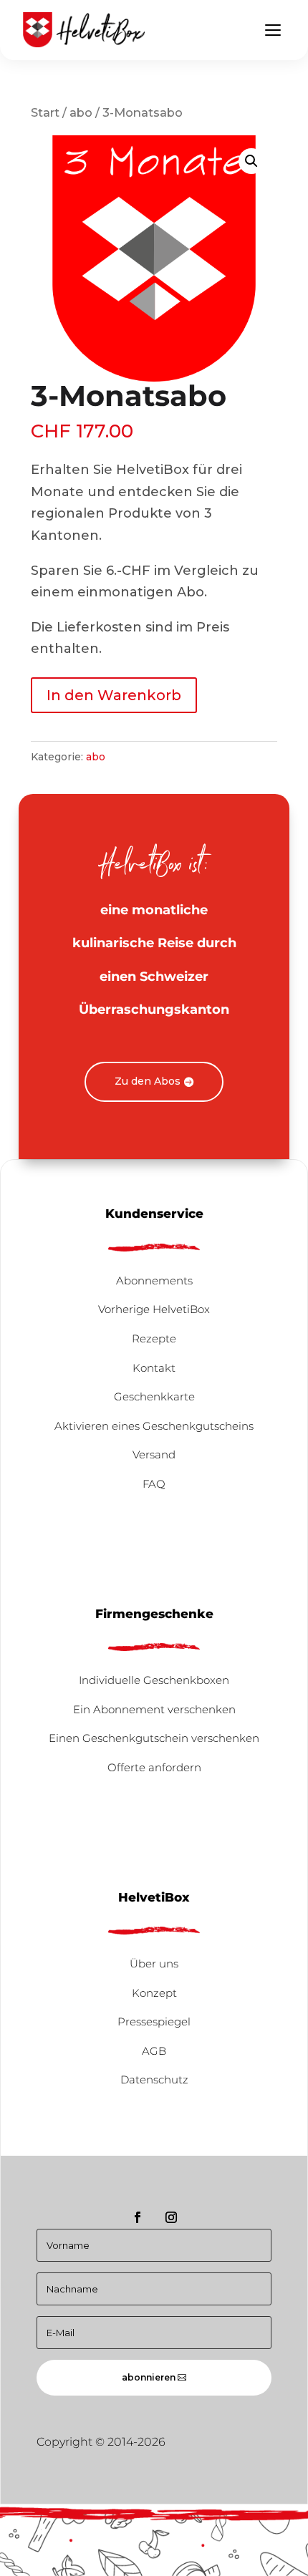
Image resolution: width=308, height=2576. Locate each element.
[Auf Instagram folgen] (171, 2217)
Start (45, 112)
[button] (251, 161)
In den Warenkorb (114, 695)
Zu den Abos (148, 1081)
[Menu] (273, 30)
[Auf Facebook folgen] (138, 2217)
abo (81, 112)
